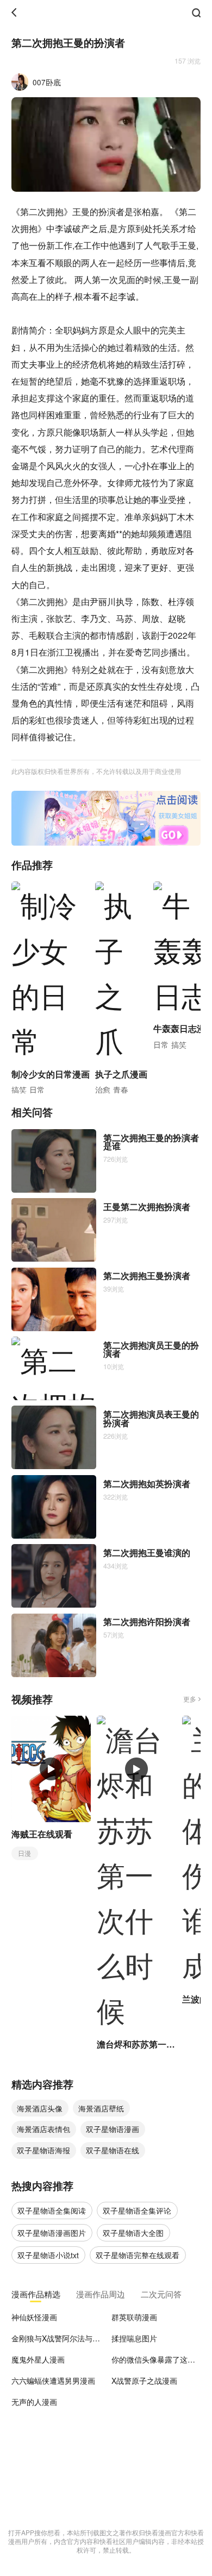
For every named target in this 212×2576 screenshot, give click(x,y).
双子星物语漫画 (113, 2129)
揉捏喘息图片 (134, 2338)
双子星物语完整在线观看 (138, 2255)
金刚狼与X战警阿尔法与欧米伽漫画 (56, 2338)
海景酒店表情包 (43, 2129)
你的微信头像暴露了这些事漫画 (156, 2359)
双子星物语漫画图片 (52, 2233)
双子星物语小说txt (48, 2255)
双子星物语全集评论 (137, 2210)
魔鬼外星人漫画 (38, 2359)
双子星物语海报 (43, 2150)
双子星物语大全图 (133, 2233)
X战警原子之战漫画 (144, 2380)
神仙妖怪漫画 (34, 2317)
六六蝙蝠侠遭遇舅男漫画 (53, 2380)
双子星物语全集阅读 (52, 2210)
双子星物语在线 (113, 2150)
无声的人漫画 (34, 2402)
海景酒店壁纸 (101, 2108)
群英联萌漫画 (134, 2317)
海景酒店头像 (40, 2108)
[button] (92, 841)
